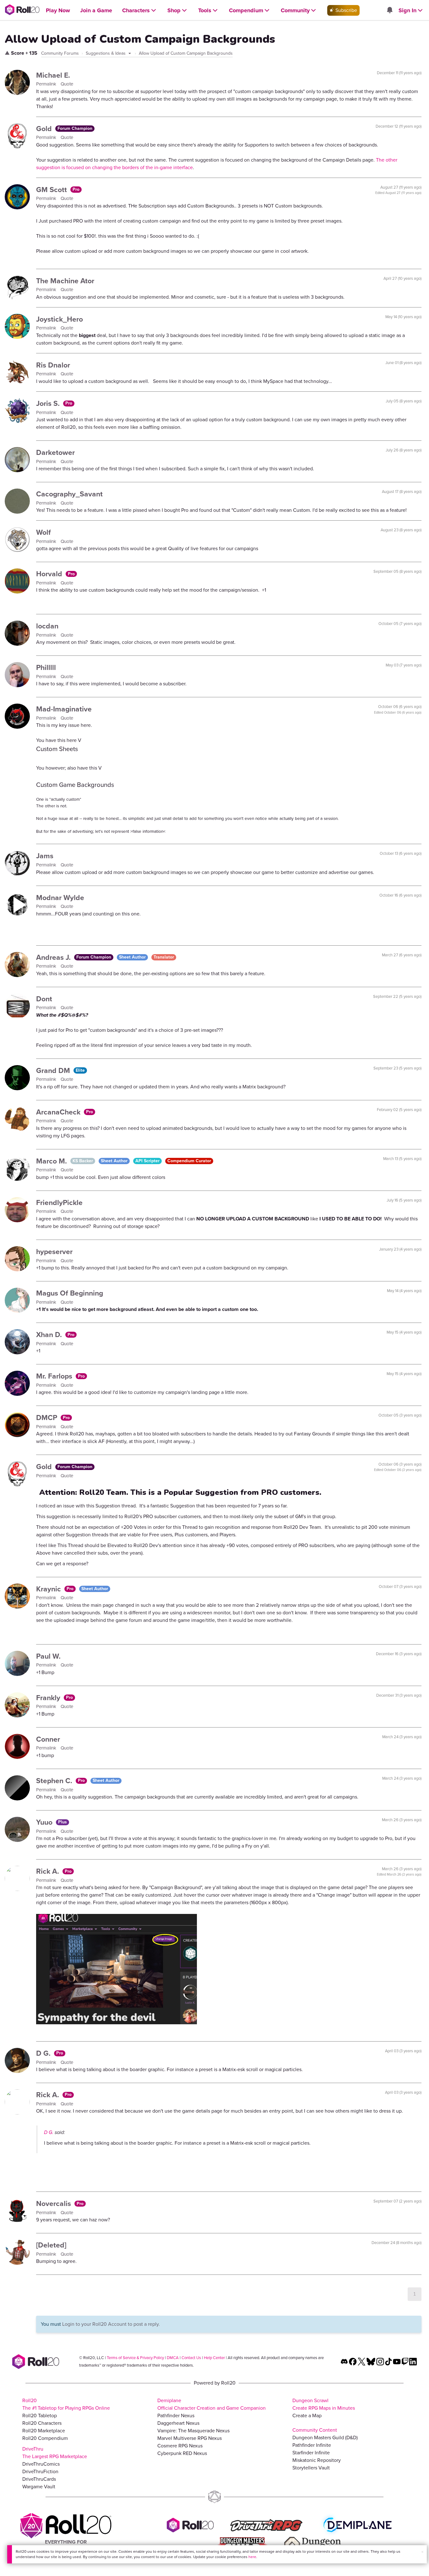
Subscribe (346, 10)
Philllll (46, 667)
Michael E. (53, 75)
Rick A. (49, 1871)
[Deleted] (51, 2245)
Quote (67, 84)
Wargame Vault (39, 2487)
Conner (48, 1739)
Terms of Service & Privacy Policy (135, 2358)
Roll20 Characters (42, 2423)
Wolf (43, 532)
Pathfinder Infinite (312, 2445)
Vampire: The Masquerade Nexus (193, 2431)
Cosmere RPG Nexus (180, 2446)
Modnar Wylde (60, 898)
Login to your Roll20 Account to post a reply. (111, 2324)
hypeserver (54, 1252)
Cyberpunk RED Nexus (182, 2453)
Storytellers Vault (311, 2468)
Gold (45, 129)
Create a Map (307, 2416)
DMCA (173, 2358)
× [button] (422, 2552)
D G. (44, 2053)
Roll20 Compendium (45, 2438)
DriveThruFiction (40, 2471)
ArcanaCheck (59, 1112)
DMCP (48, 1418)
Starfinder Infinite (311, 2453)
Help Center (214, 2358)
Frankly (49, 1698)
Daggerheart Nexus (178, 2423)
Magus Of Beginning (70, 1293)
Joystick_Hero (60, 319)
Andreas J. (54, 957)
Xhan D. (50, 1335)
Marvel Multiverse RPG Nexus (190, 2438)
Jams (45, 856)
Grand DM (54, 1070)
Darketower (55, 452)
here (252, 2557)
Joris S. (49, 403)
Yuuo (45, 1822)
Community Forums (60, 53)
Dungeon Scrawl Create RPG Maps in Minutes (324, 2404)
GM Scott (52, 190)
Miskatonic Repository (317, 2460)
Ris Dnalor (53, 365)
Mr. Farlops (55, 1376)
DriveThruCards (39, 2479)
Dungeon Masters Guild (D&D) (325, 2438)
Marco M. (52, 1161)
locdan (47, 626)
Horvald (50, 574)
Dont (44, 999)
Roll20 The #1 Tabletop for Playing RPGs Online (66, 2404)
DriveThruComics (41, 2464)
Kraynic (49, 1589)
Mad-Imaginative (64, 709)
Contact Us (191, 2358)
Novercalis (54, 2203)
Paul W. (48, 1656)
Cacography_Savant (69, 494)
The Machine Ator (65, 281)
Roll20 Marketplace (44, 2431)
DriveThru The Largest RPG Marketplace (55, 2453)
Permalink (47, 84)
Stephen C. (55, 1781)
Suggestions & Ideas (106, 53)
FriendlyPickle (59, 1202)
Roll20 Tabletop (40, 2416)
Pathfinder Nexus (176, 2416)
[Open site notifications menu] (389, 11)
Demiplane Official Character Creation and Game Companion (212, 2404)
